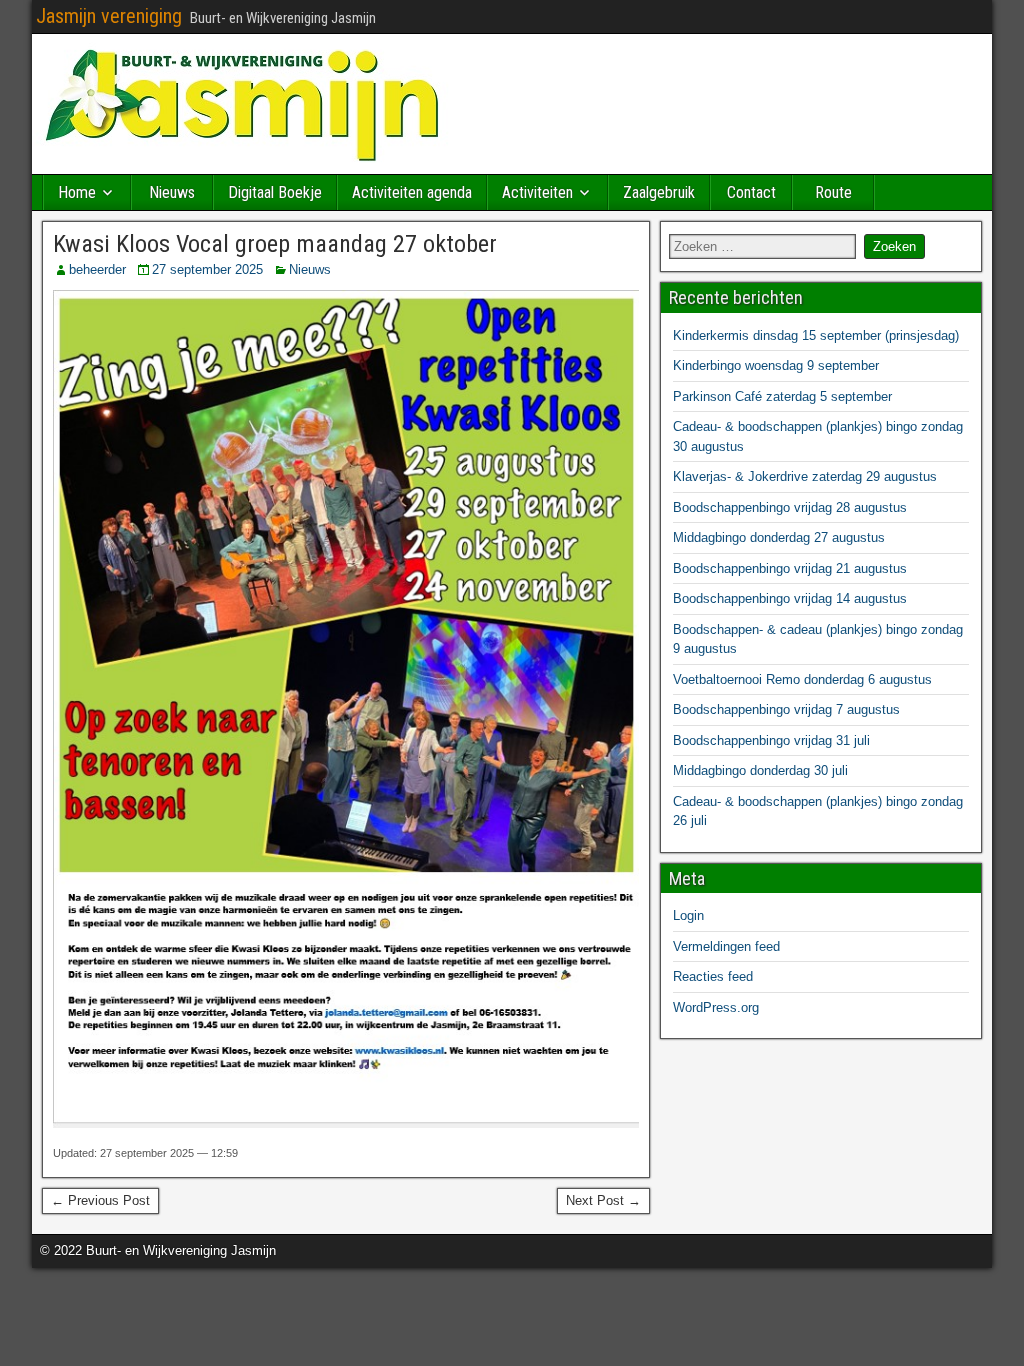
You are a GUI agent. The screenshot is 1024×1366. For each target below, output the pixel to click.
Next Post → (603, 1200)
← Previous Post (100, 1200)
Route (833, 192)
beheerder (97, 269)
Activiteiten (537, 192)
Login (688, 915)
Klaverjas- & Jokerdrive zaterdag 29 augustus (805, 476)
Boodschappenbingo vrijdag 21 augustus (790, 568)
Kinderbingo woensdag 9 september (776, 365)
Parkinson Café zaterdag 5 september (782, 396)
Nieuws (172, 192)
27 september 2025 (207, 269)
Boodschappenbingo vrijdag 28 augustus (790, 507)
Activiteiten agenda (412, 192)
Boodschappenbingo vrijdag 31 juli (771, 740)
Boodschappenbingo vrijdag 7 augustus (786, 709)
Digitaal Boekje (275, 192)
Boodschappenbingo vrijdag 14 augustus (790, 598)
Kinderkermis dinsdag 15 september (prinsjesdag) (816, 335)
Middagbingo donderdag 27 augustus (779, 537)
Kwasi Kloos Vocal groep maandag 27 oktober (275, 244)
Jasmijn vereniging (109, 16)
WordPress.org (716, 1007)
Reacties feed (713, 976)
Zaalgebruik (659, 192)
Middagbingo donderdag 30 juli (760, 770)
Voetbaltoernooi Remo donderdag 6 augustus (802, 679)
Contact (751, 192)
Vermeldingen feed (726, 946)
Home (77, 192)
